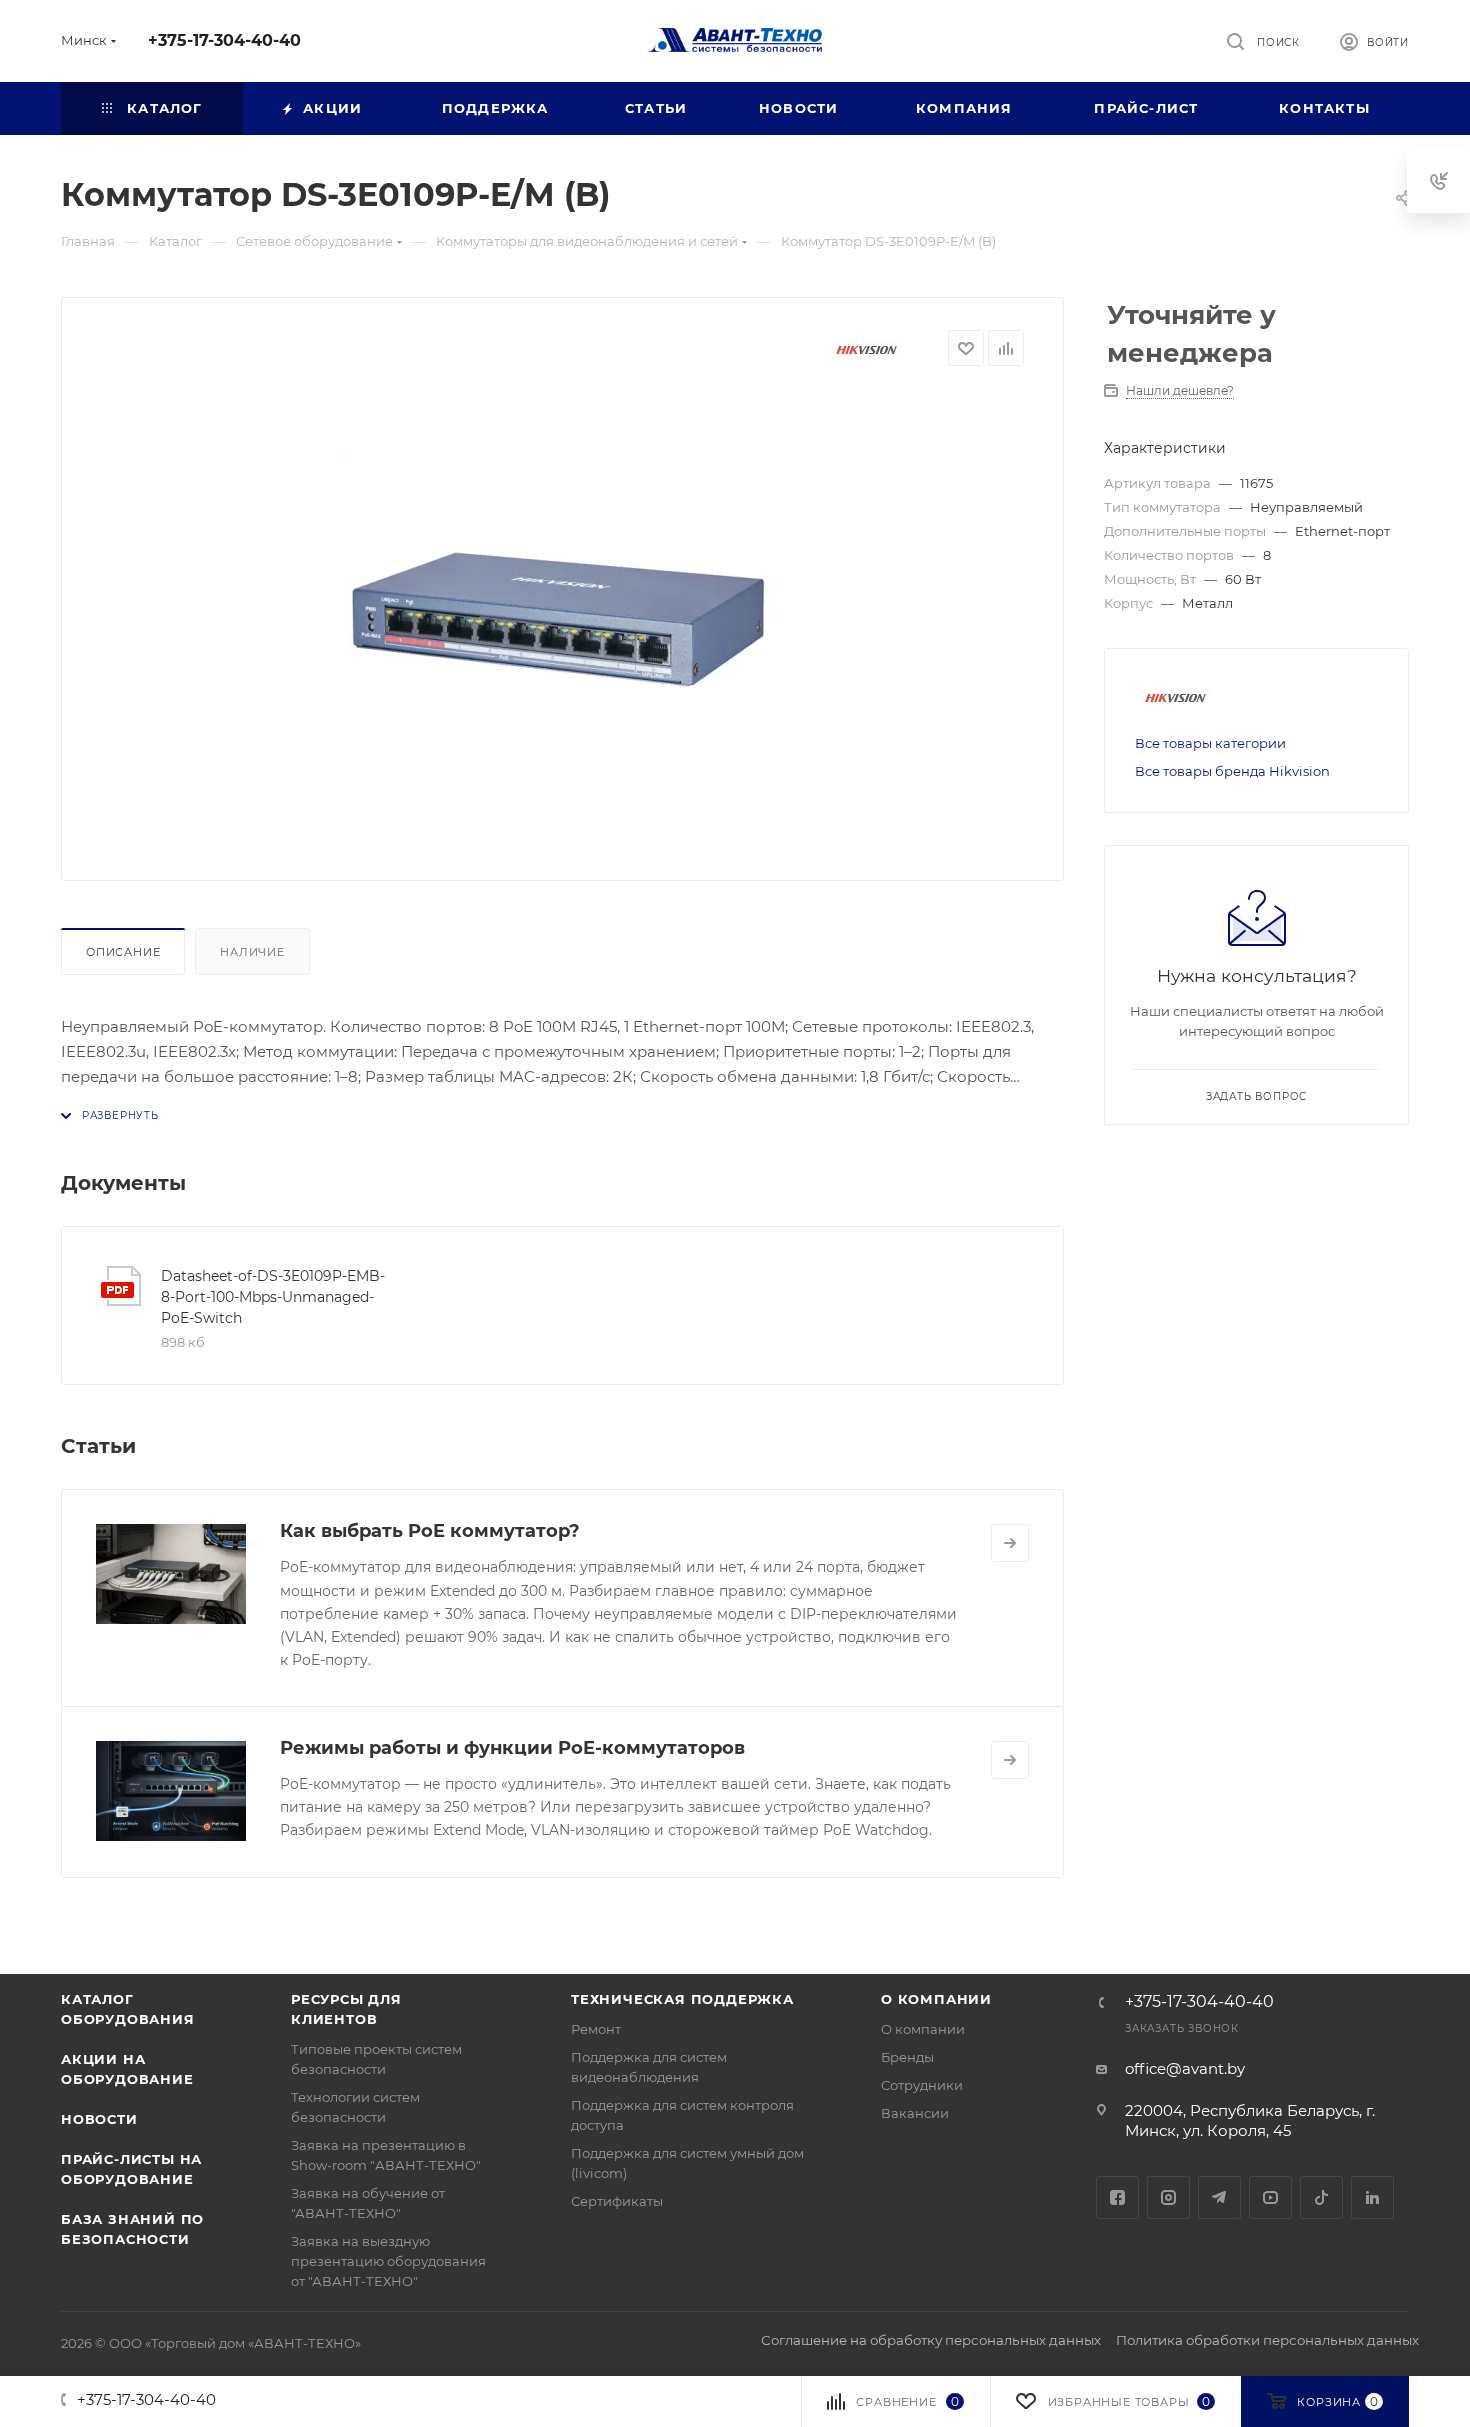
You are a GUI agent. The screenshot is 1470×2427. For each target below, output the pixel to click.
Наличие (252, 952)
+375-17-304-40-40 (224, 40)
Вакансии (915, 2113)
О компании (936, 1999)
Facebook (1117, 2197)
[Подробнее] (1010, 1543)
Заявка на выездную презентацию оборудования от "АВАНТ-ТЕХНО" (388, 2261)
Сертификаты (617, 2201)
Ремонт (596, 2029)
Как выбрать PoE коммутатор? (430, 1531)
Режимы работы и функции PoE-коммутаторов (512, 1748)
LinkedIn (1372, 2197)
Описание (123, 952)
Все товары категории (1210, 743)
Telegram (1219, 2197)
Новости (99, 2119)
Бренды (907, 2057)
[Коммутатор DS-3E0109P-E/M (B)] (563, 616)
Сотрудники (922, 2085)
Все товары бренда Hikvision (1232, 771)
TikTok (1321, 2197)
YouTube (1270, 2197)
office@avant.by (1185, 2068)
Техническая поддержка (682, 1999)
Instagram (1168, 2197)
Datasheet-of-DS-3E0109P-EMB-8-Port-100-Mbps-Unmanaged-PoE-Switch (273, 1297)
